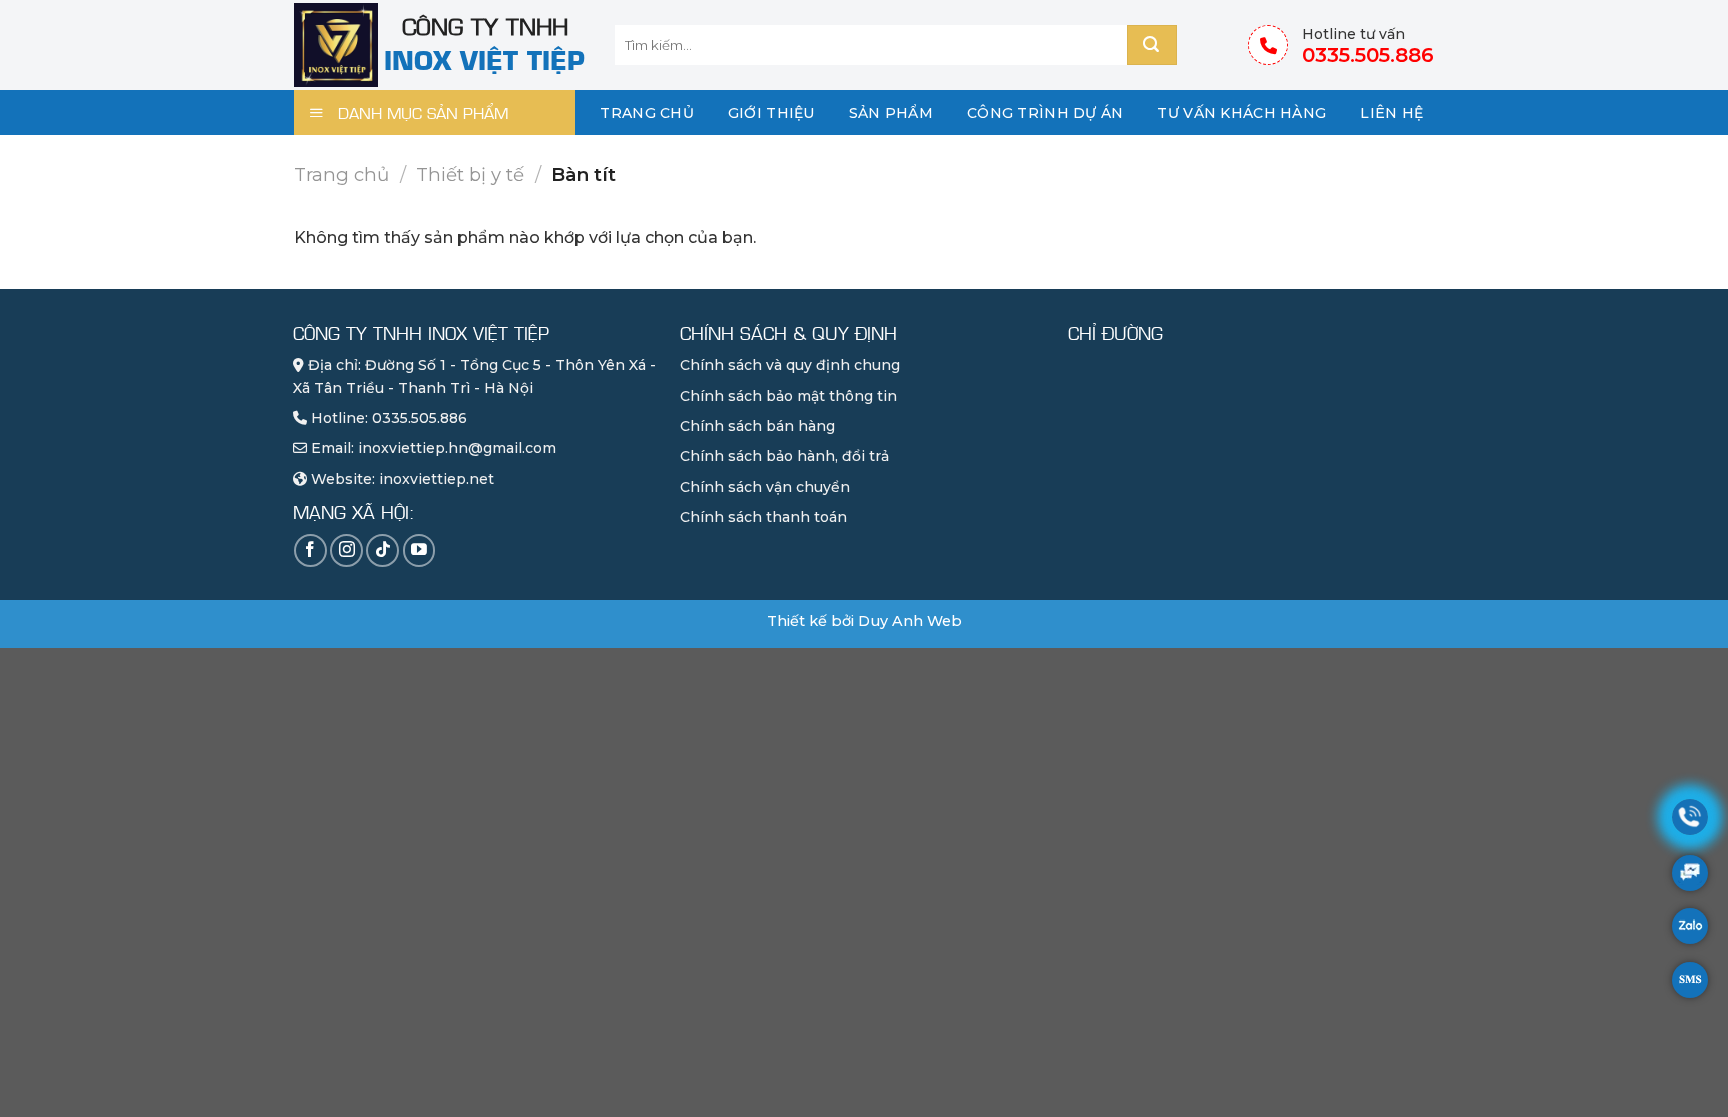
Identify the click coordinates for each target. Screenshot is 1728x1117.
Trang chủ (647, 113)
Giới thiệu (771, 113)
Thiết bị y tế (470, 174)
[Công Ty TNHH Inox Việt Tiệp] (339, 45)
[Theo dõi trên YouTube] (419, 550)
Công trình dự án (1045, 113)
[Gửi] (1152, 45)
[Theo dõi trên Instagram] (346, 550)
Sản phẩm (891, 113)
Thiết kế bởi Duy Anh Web (864, 621)
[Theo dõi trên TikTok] (382, 550)
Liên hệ (1391, 113)
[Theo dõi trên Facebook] (310, 550)
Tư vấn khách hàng (1241, 113)
